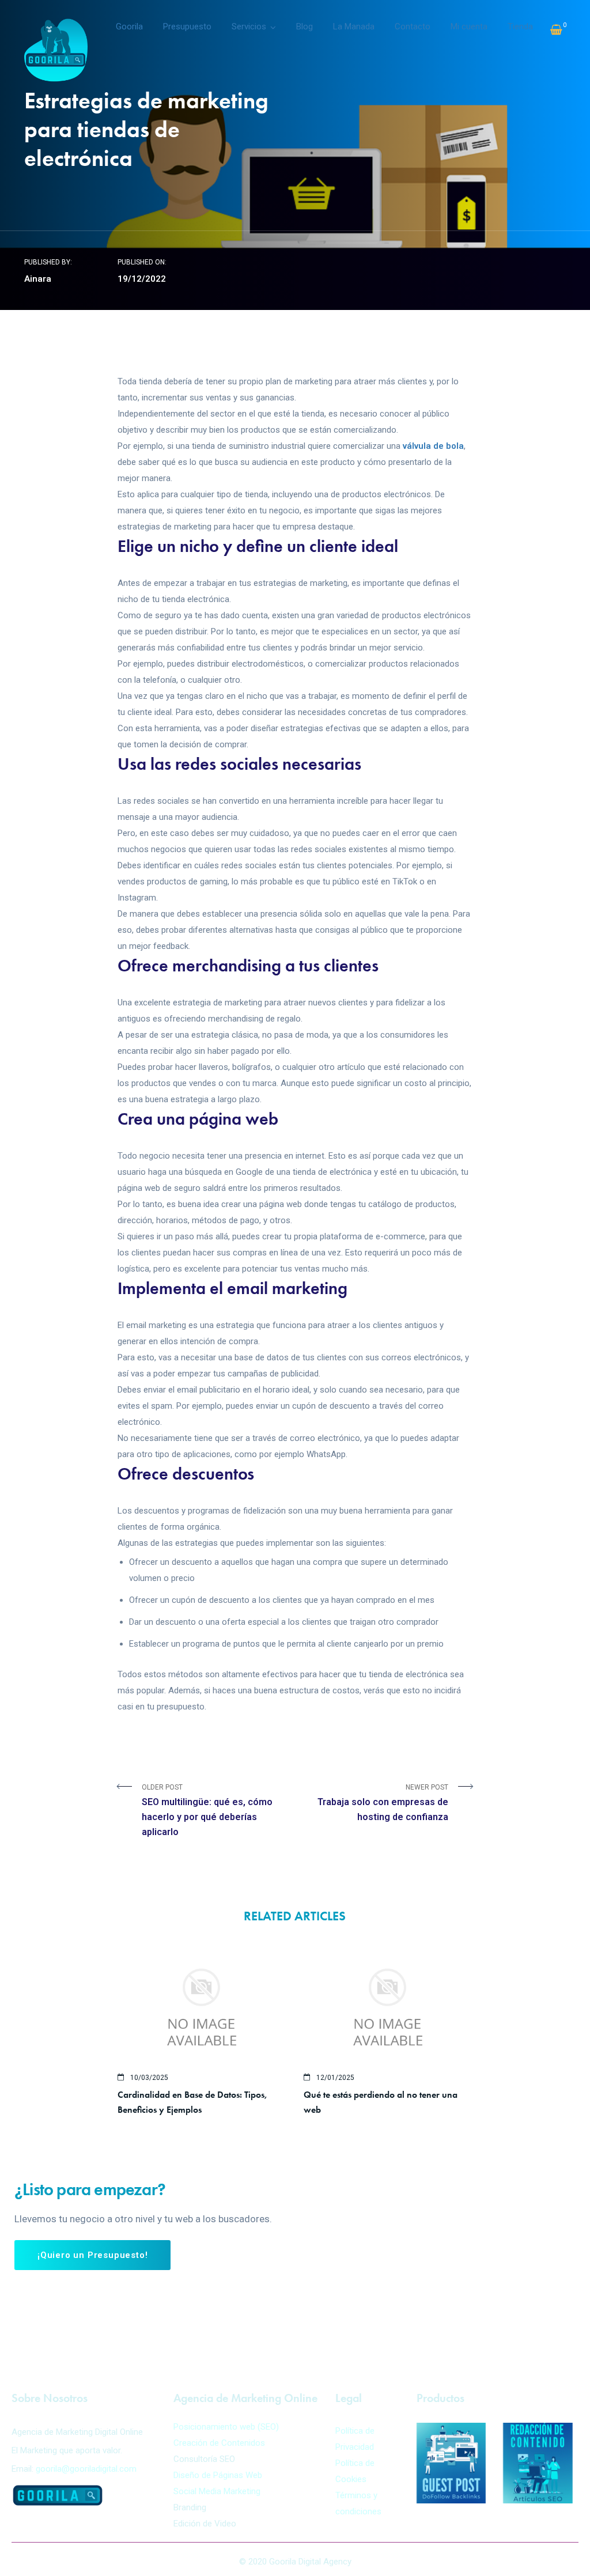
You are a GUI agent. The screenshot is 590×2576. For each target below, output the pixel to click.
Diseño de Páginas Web (218, 2475)
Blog (305, 27)
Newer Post (383, 1803)
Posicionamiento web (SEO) (226, 2427)
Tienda (520, 27)
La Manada (354, 27)
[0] (556, 30)
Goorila (129, 27)
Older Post (207, 1810)
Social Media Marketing (217, 2491)
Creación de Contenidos (219, 2443)
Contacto (413, 27)
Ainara (38, 279)
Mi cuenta (469, 27)
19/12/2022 (142, 279)
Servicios (249, 27)
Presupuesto (187, 27)
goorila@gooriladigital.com (86, 2469)
